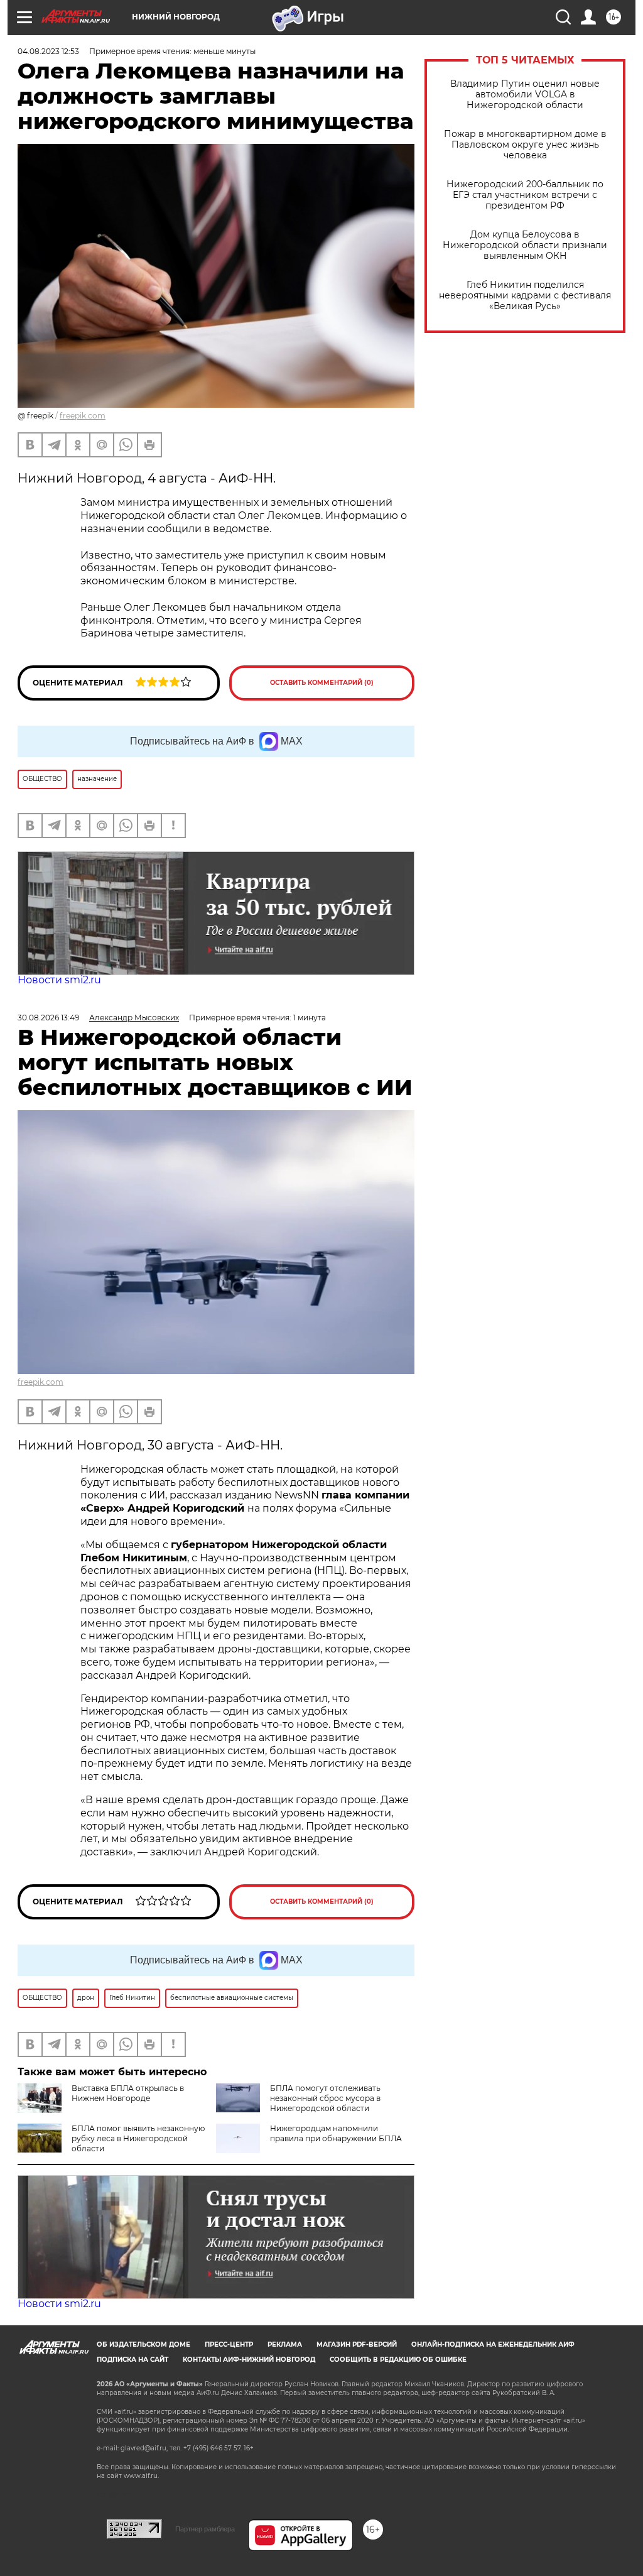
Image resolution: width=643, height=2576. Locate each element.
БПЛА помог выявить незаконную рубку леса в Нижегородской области (138, 2138)
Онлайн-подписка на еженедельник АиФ (493, 2344)
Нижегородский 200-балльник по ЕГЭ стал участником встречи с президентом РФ (525, 195)
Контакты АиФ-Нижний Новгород (249, 2360)
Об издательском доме (143, 2344)
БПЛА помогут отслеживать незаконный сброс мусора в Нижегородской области (325, 2098)
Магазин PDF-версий (357, 2344)
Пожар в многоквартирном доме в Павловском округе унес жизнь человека (525, 145)
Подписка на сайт (132, 2360)
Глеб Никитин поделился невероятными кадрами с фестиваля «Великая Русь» (525, 296)
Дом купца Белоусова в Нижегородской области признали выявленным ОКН (525, 245)
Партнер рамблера (205, 2529)
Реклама (285, 2344)
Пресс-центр (229, 2344)
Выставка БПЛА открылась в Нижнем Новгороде (128, 2093)
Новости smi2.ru (59, 980)
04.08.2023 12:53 (48, 51)
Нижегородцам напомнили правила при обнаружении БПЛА (336, 2133)
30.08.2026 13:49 (48, 1018)
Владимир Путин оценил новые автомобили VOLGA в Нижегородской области (525, 95)
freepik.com (83, 416)
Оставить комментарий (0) (322, 683)
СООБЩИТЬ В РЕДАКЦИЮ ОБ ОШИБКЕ (398, 2360)
